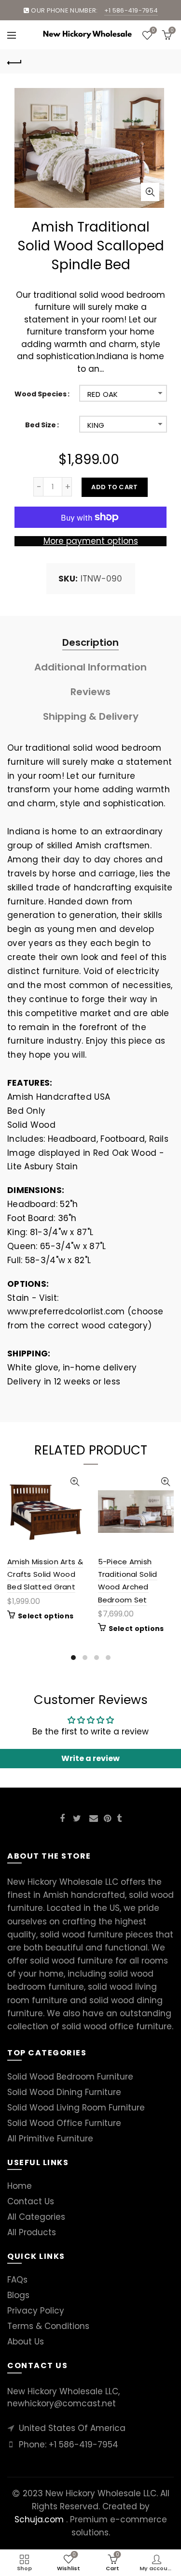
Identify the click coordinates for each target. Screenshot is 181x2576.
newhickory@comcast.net (62, 2403)
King (96, 425)
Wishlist (153, 31)
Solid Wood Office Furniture (64, 2123)
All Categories (36, 2217)
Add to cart (114, 487)
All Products (32, 2232)
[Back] (14, 61)
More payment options (91, 541)
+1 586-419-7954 (84, 2445)
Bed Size (41, 425)
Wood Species (41, 394)
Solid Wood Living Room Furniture (76, 2108)
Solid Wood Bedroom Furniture (70, 2077)
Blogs (18, 2295)
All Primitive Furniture (50, 2139)
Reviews (90, 692)
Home (20, 2186)
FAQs (17, 2280)
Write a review (90, 1758)
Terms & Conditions (48, 2326)
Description (90, 642)
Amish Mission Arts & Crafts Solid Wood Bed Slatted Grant (45, 1574)
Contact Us (31, 2201)
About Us (26, 2342)
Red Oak (103, 394)
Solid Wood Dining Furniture (64, 2092)
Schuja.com (39, 2519)
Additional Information (90, 667)
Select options (46, 1616)
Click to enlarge (150, 192)
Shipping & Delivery (91, 716)
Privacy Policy (36, 2311)
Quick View (75, 1482)
